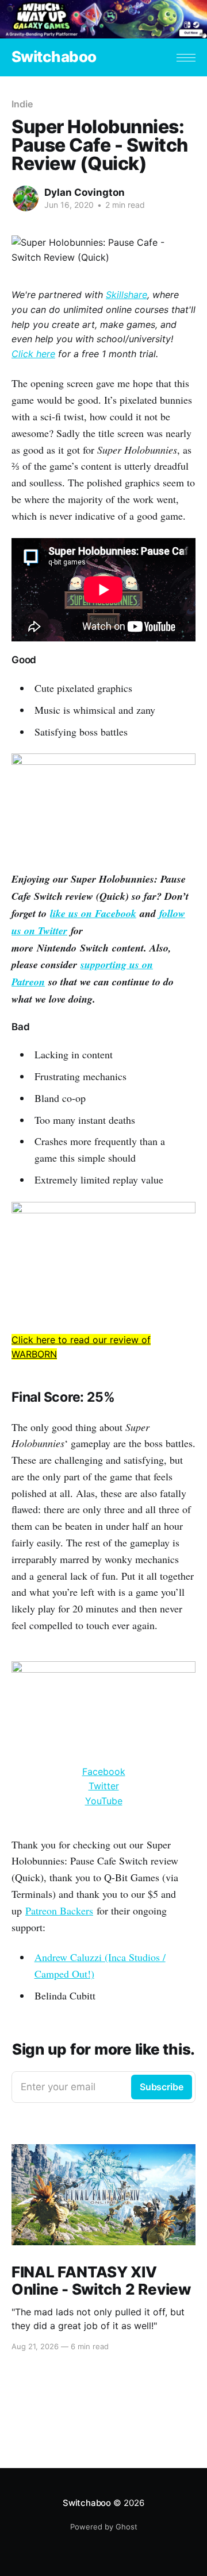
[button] (186, 58)
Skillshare (126, 295)
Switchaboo (54, 57)
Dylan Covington (85, 192)
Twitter (104, 1786)
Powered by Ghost (104, 2527)
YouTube (104, 1801)
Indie (22, 104)
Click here (33, 354)
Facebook (104, 1772)
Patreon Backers (59, 1910)
